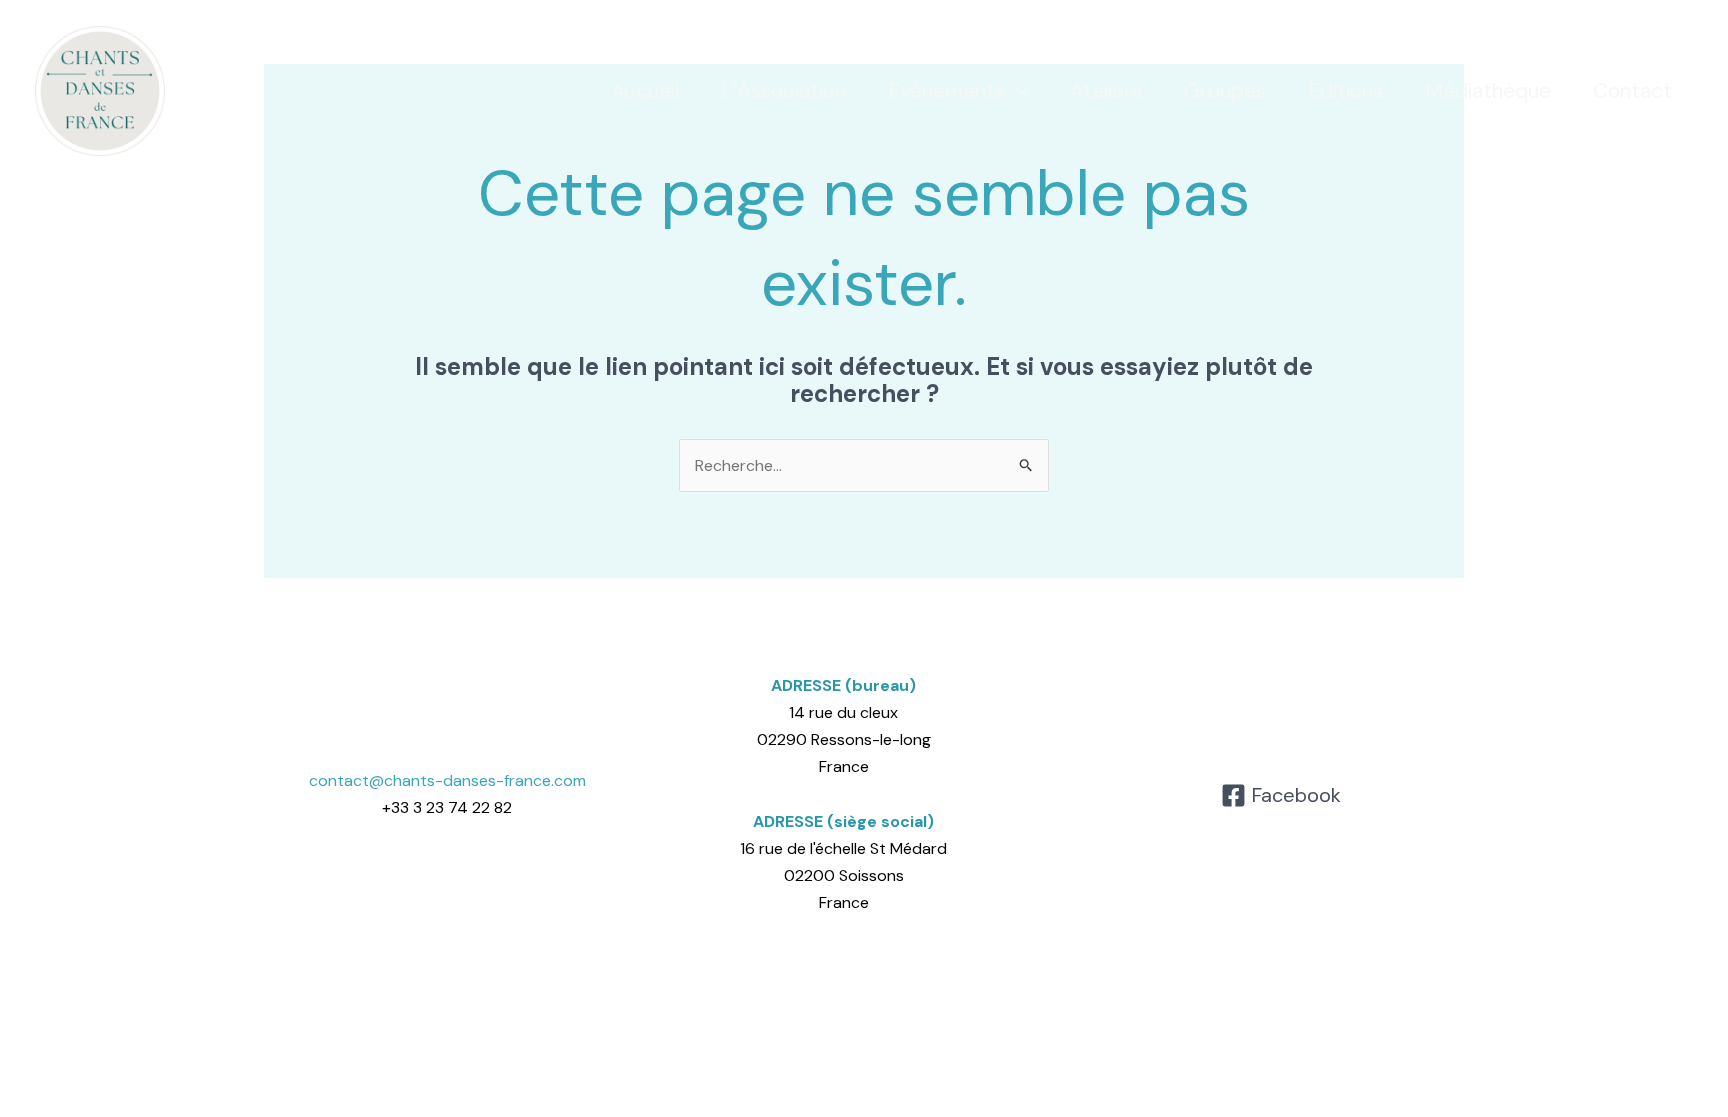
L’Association (783, 91)
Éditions (1345, 91)
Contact (1632, 91)
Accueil (645, 91)
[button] (1016, 91)
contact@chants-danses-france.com (447, 780)
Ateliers (1106, 91)
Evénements (946, 91)
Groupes (1225, 91)
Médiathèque (1488, 91)
